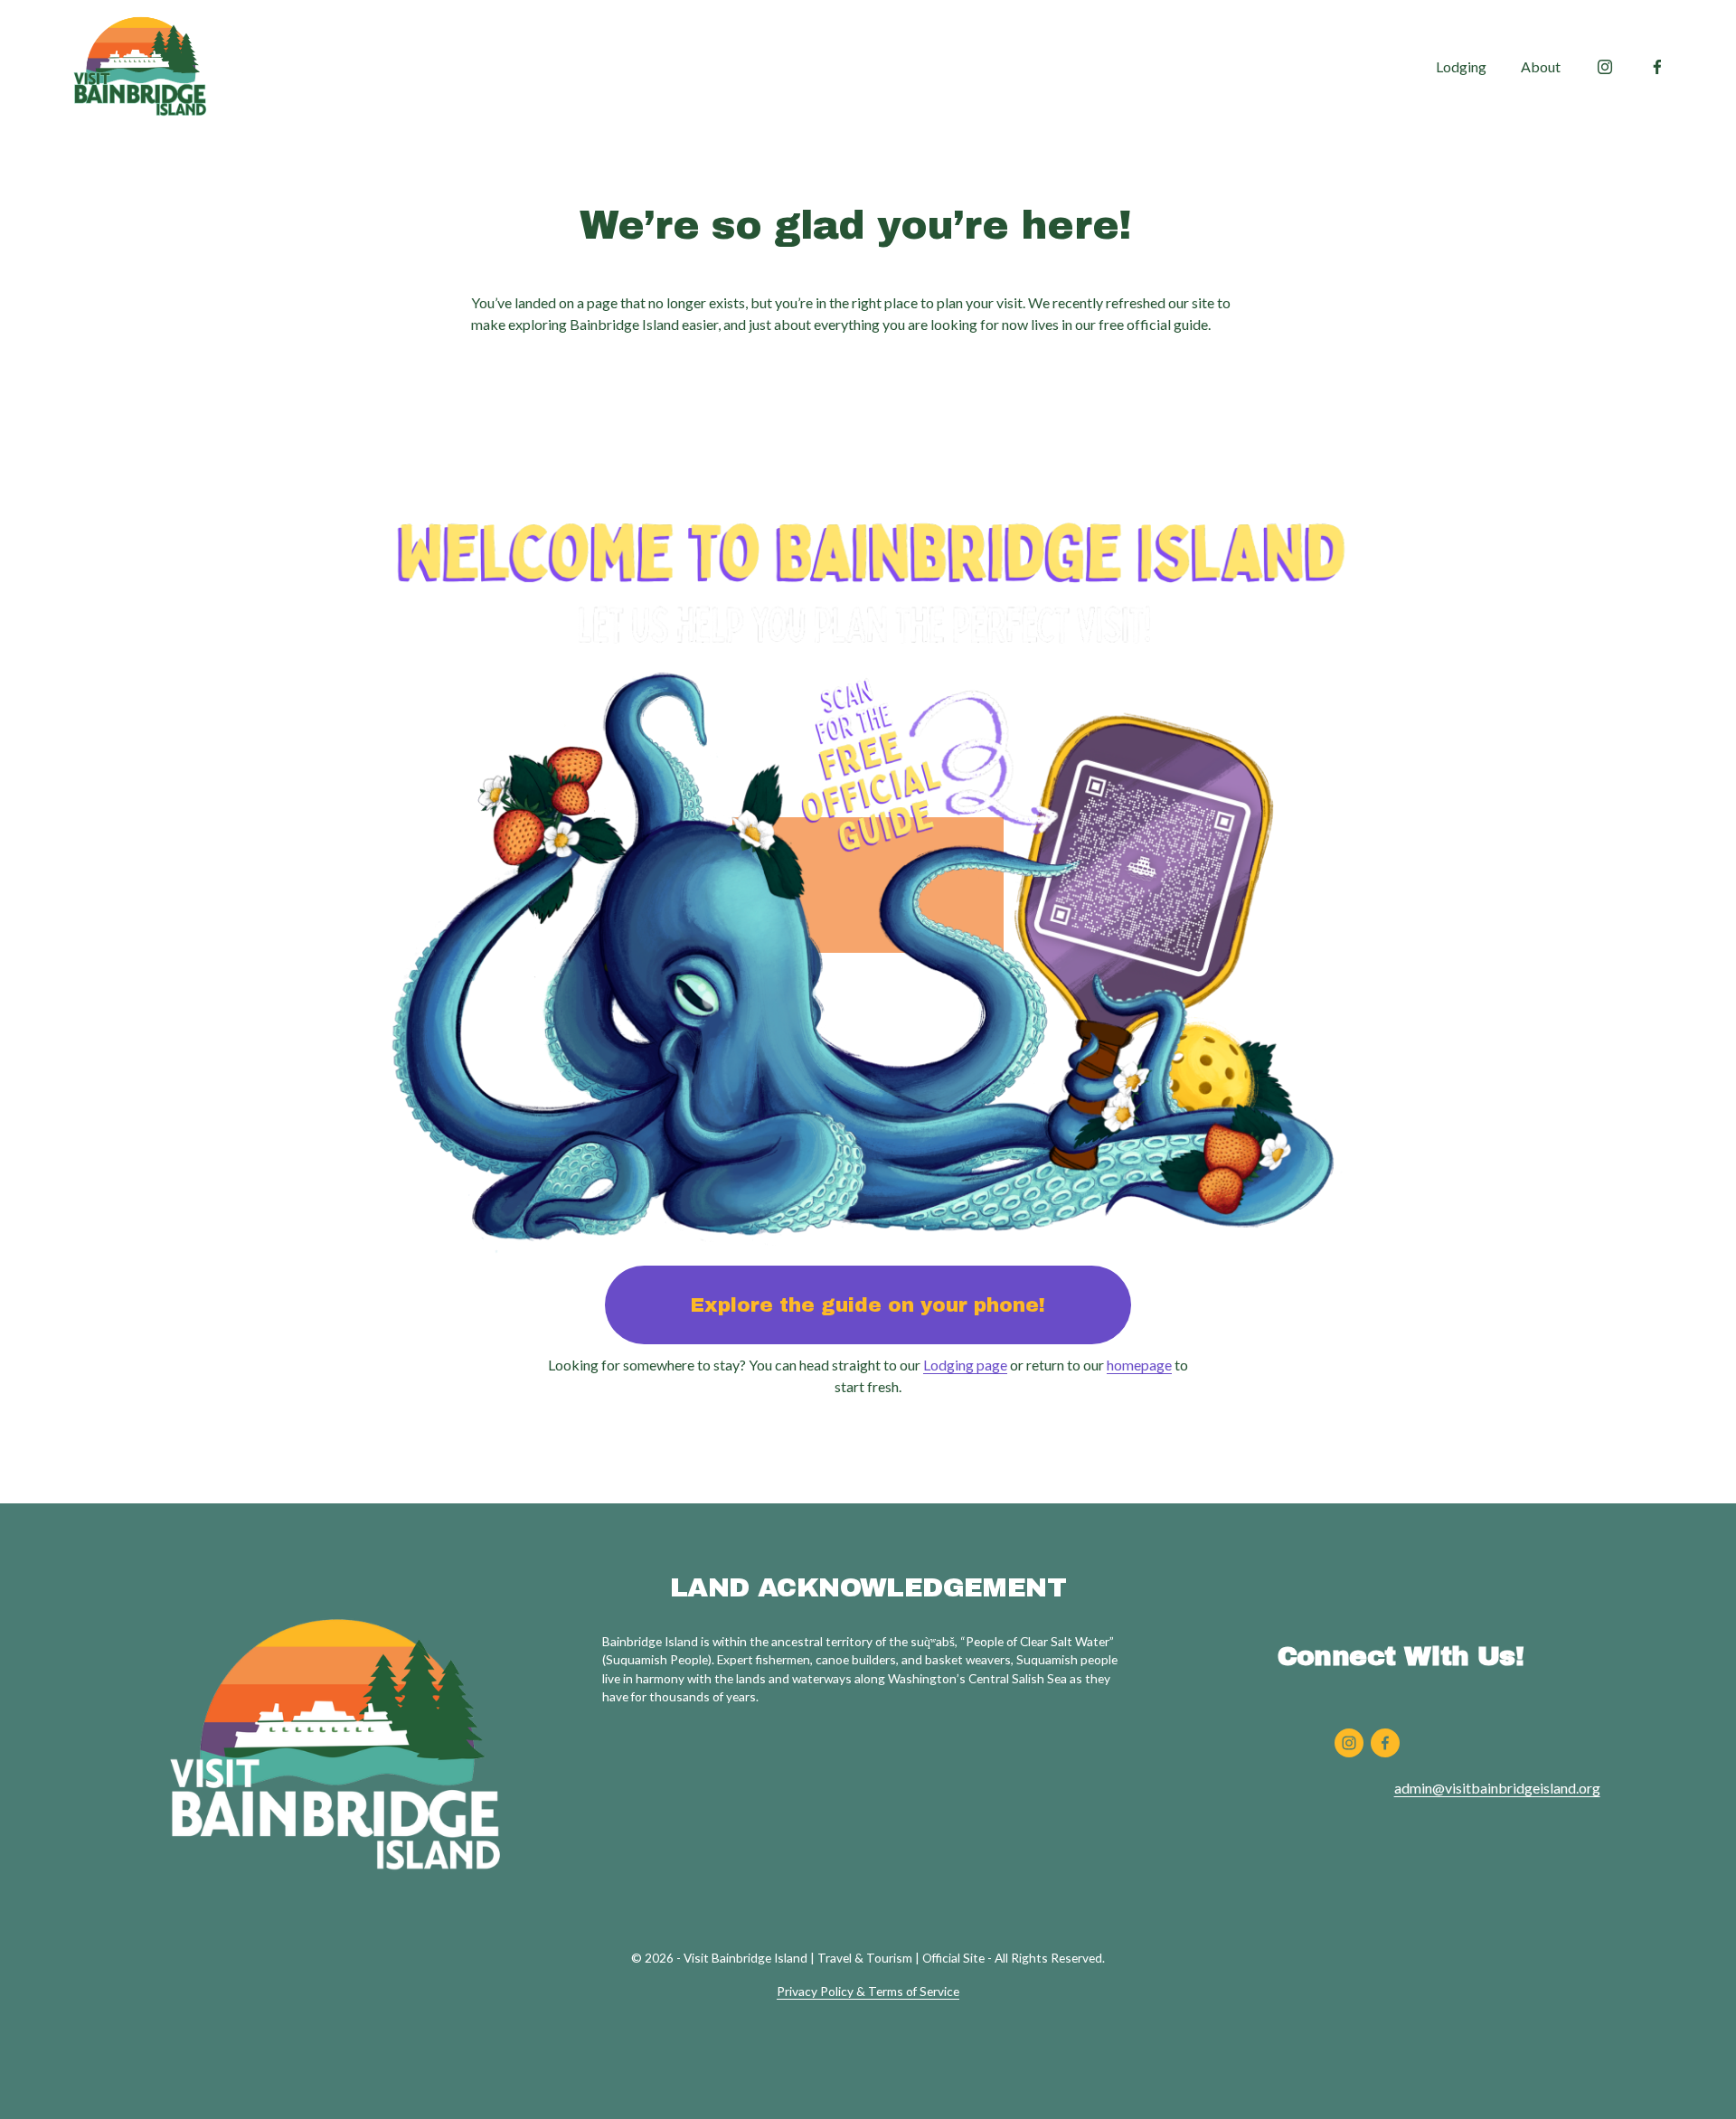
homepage (1139, 1365)
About (1541, 66)
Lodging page (965, 1365)
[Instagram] (1605, 67)
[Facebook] (1657, 67)
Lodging (1461, 66)
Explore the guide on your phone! (868, 1305)
